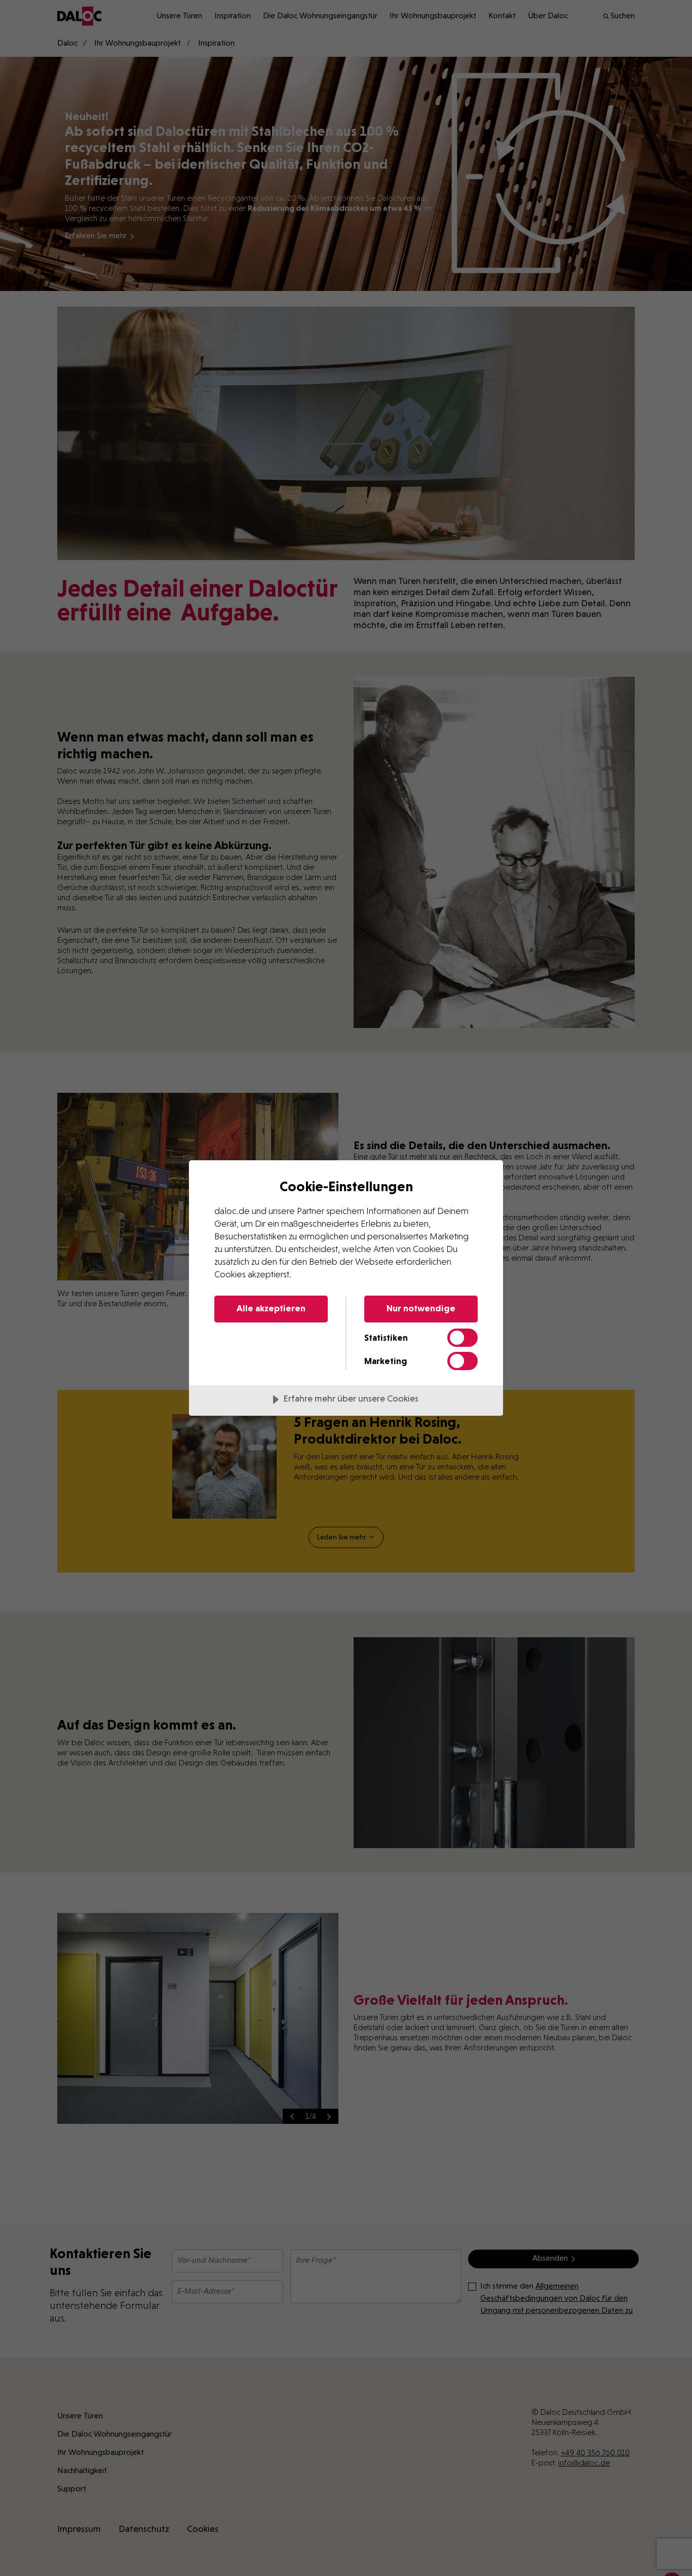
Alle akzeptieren (271, 1308)
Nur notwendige (421, 1308)
